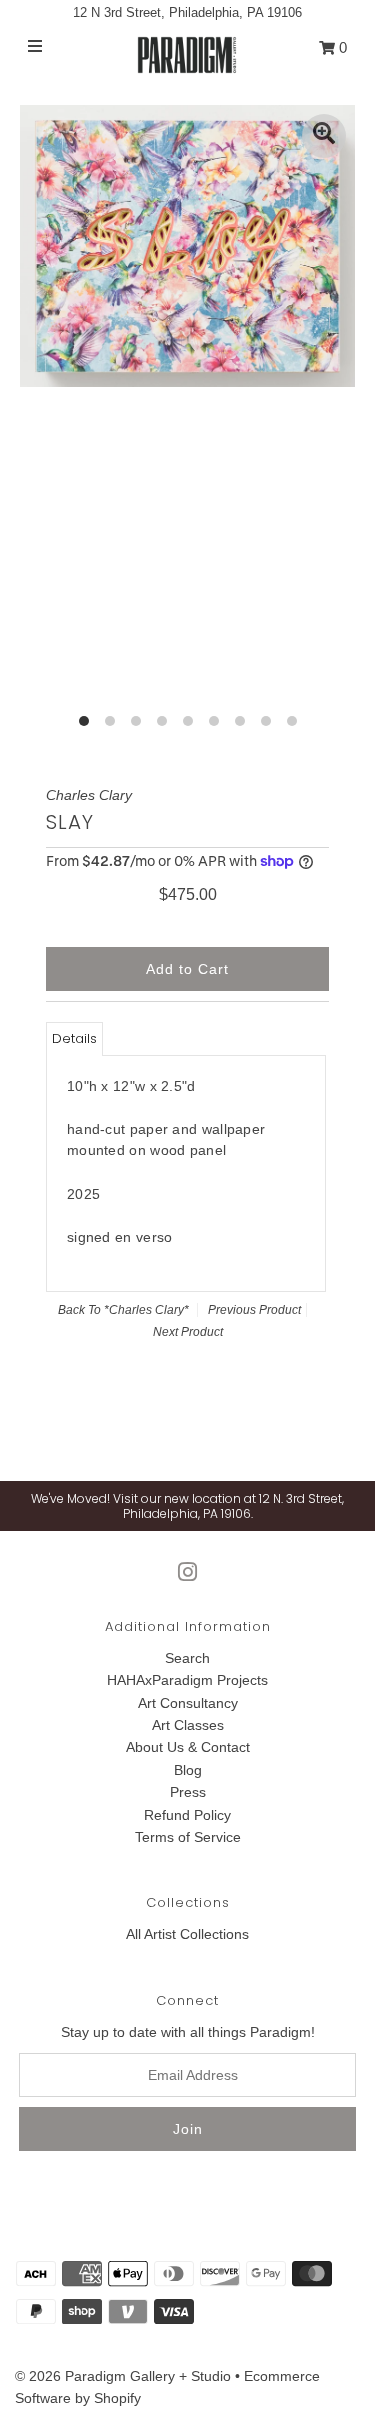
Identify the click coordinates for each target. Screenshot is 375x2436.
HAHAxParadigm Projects (187, 1680)
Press (188, 1792)
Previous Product (254, 1310)
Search (187, 1658)
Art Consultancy (188, 1703)
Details (74, 1038)
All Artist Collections (187, 1934)
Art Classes (188, 1725)
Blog (188, 1770)
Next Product (188, 1332)
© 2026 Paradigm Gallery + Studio (123, 2376)
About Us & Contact (188, 1747)
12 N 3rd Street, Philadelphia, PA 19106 (187, 12)
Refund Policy (187, 1815)
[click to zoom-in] (324, 136)
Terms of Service (188, 1837)
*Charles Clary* (146, 1310)
